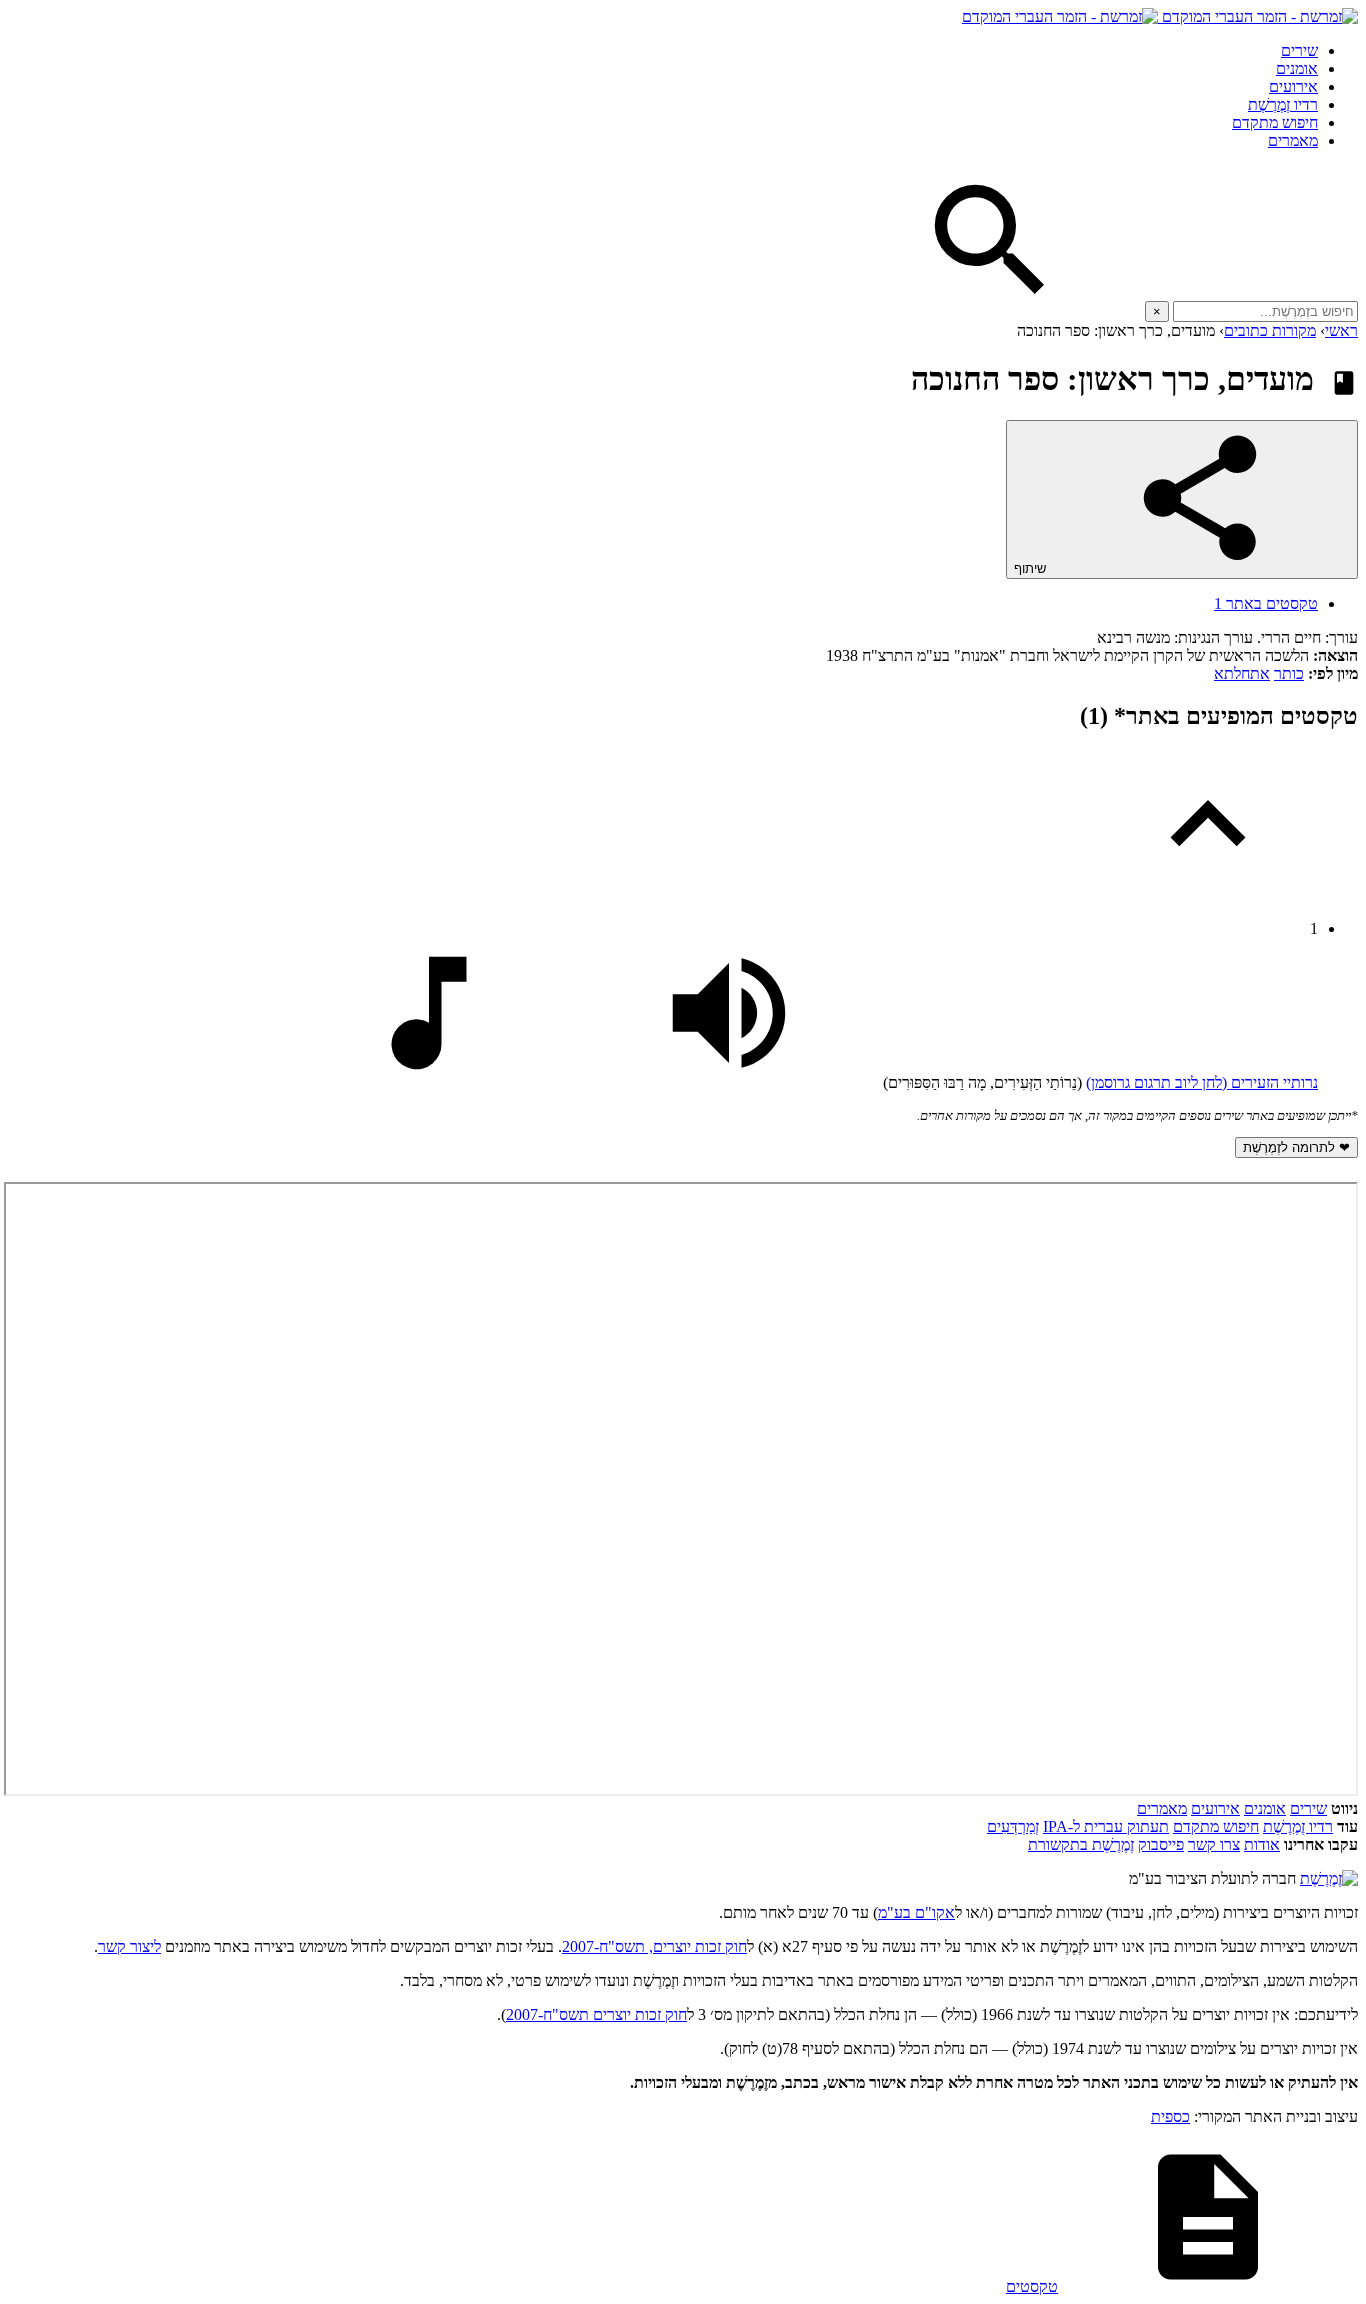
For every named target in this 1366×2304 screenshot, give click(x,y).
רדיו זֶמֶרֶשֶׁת (1283, 104)
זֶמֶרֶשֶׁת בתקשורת (1081, 1844)
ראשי (1341, 330)
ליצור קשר (129, 1946)
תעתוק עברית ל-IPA (1106, 1826)
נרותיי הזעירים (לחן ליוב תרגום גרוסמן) (1202, 1082)
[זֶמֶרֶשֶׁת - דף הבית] (1329, 1878)
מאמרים (1293, 140)
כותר (1289, 673)
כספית (1170, 2116)
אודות (1262, 1844)
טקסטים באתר (1266, 603)
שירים (1299, 50)
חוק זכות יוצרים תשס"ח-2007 (596, 2014)
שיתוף (1032, 568)
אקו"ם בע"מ (916, 1912)
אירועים (1293, 86)
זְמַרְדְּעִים (1013, 1826)
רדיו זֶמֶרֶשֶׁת (1298, 1826)
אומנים (1297, 68)
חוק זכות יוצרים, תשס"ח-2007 (654, 1946)
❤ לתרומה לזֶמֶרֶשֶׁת (1296, 1147)
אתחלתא (1242, 673)
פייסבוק (1161, 1844)
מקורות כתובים (1270, 330)
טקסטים (1032, 2286)
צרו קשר (1214, 1844)
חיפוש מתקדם (1275, 122)
